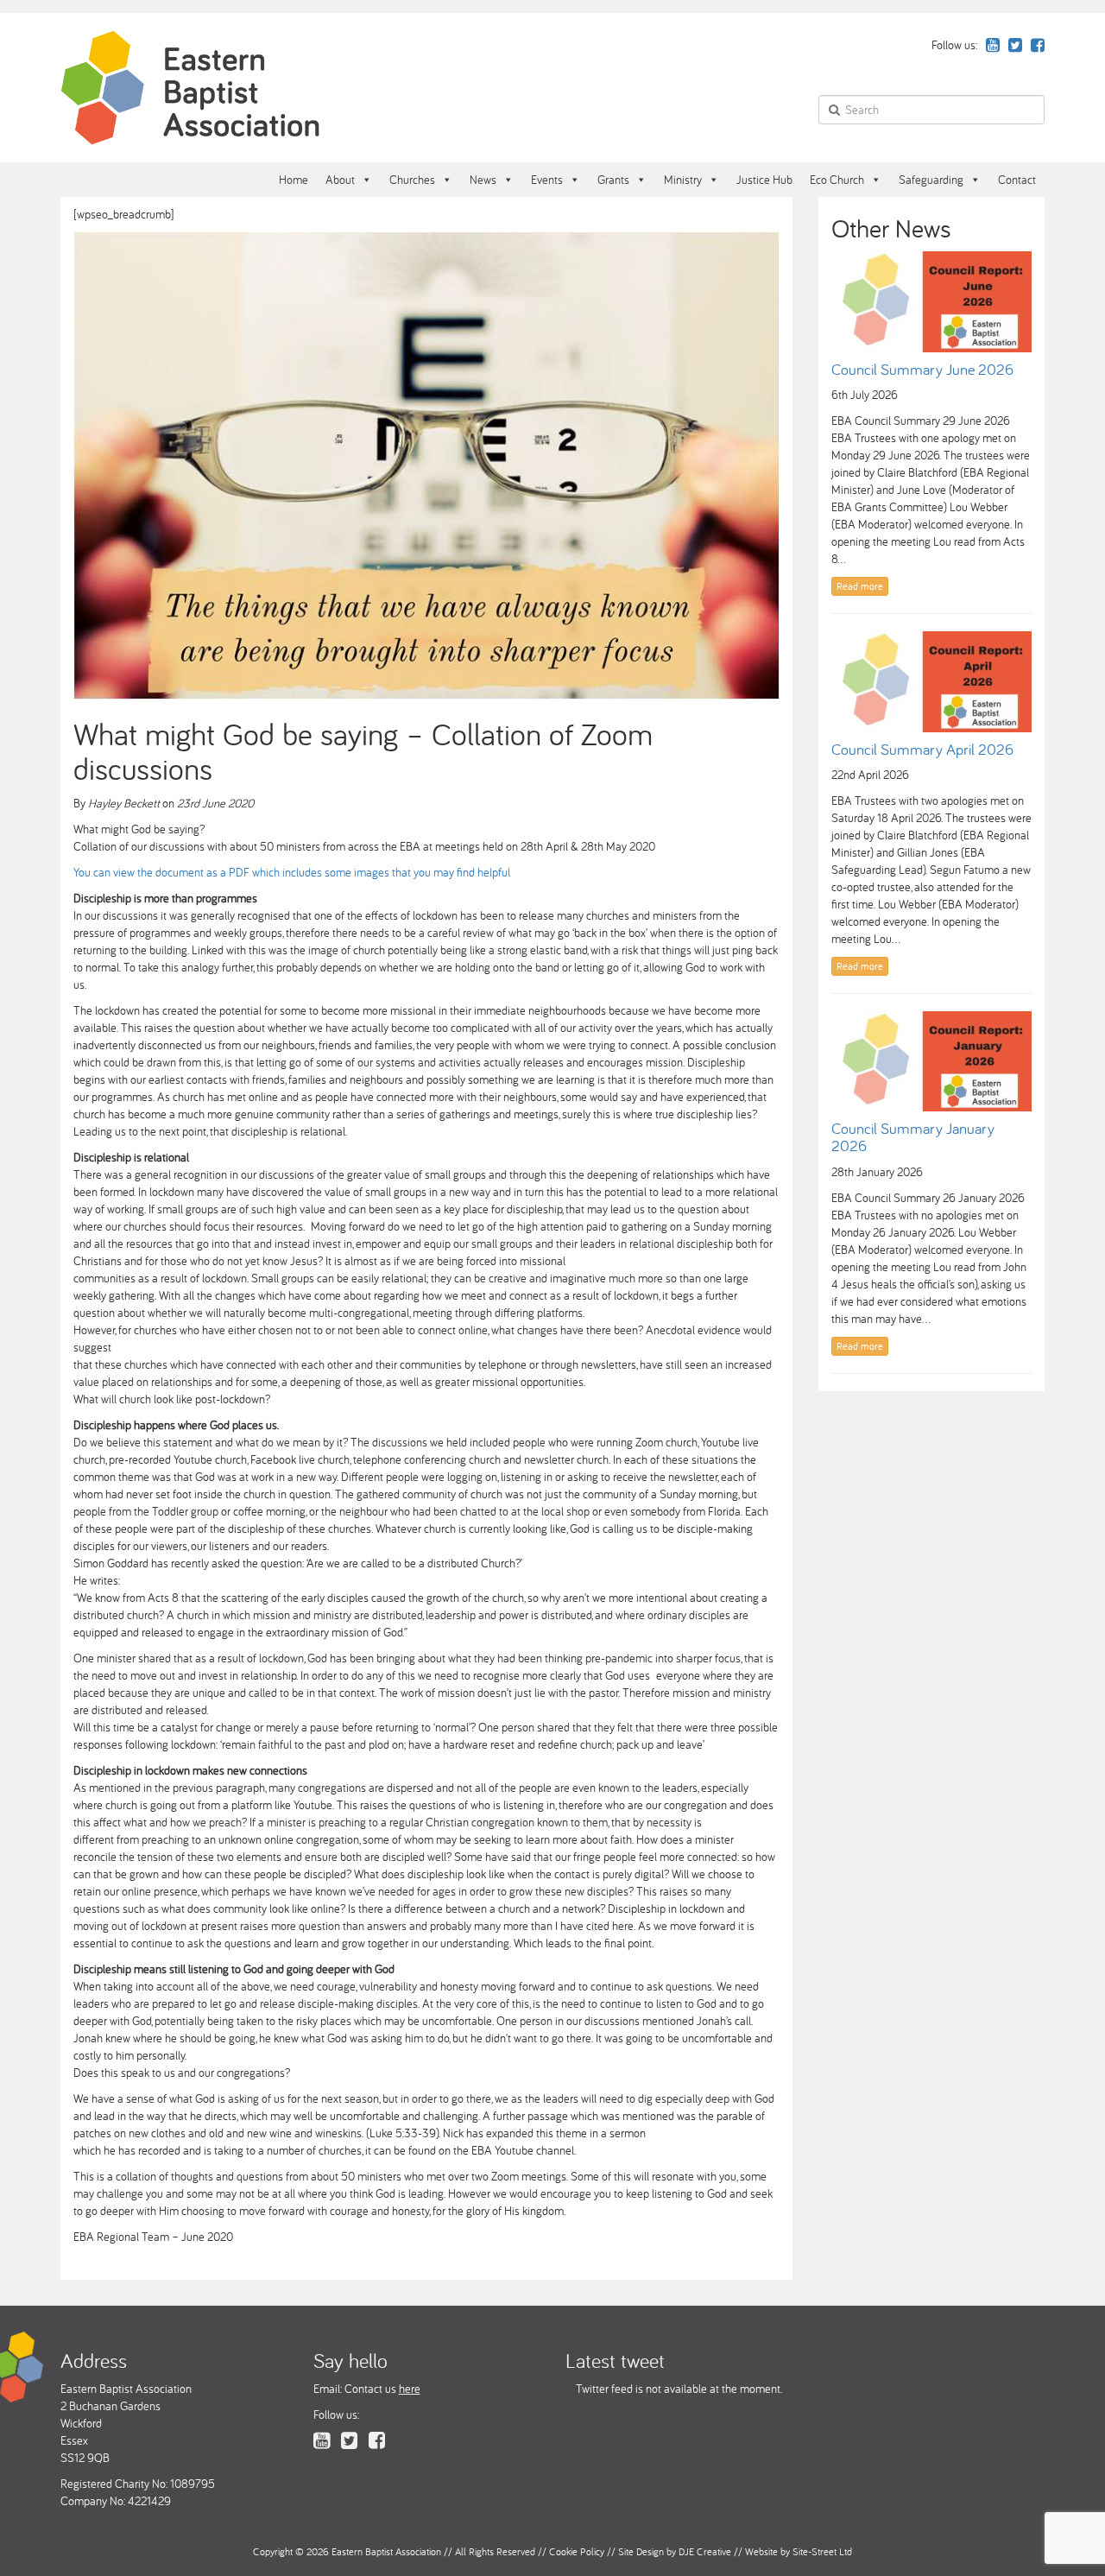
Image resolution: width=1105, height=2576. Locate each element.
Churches (412, 180)
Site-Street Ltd (822, 2551)
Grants (613, 180)
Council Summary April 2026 (922, 749)
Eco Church (837, 180)
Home (294, 180)
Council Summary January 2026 (913, 1137)
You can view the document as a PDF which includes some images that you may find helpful (294, 872)
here (410, 2389)
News (483, 180)
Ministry (683, 180)
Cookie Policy (577, 2551)
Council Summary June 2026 (922, 369)
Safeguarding (931, 180)
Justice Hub (764, 180)
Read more (860, 586)
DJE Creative (705, 2551)
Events (547, 180)
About (340, 180)
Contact (1017, 180)
